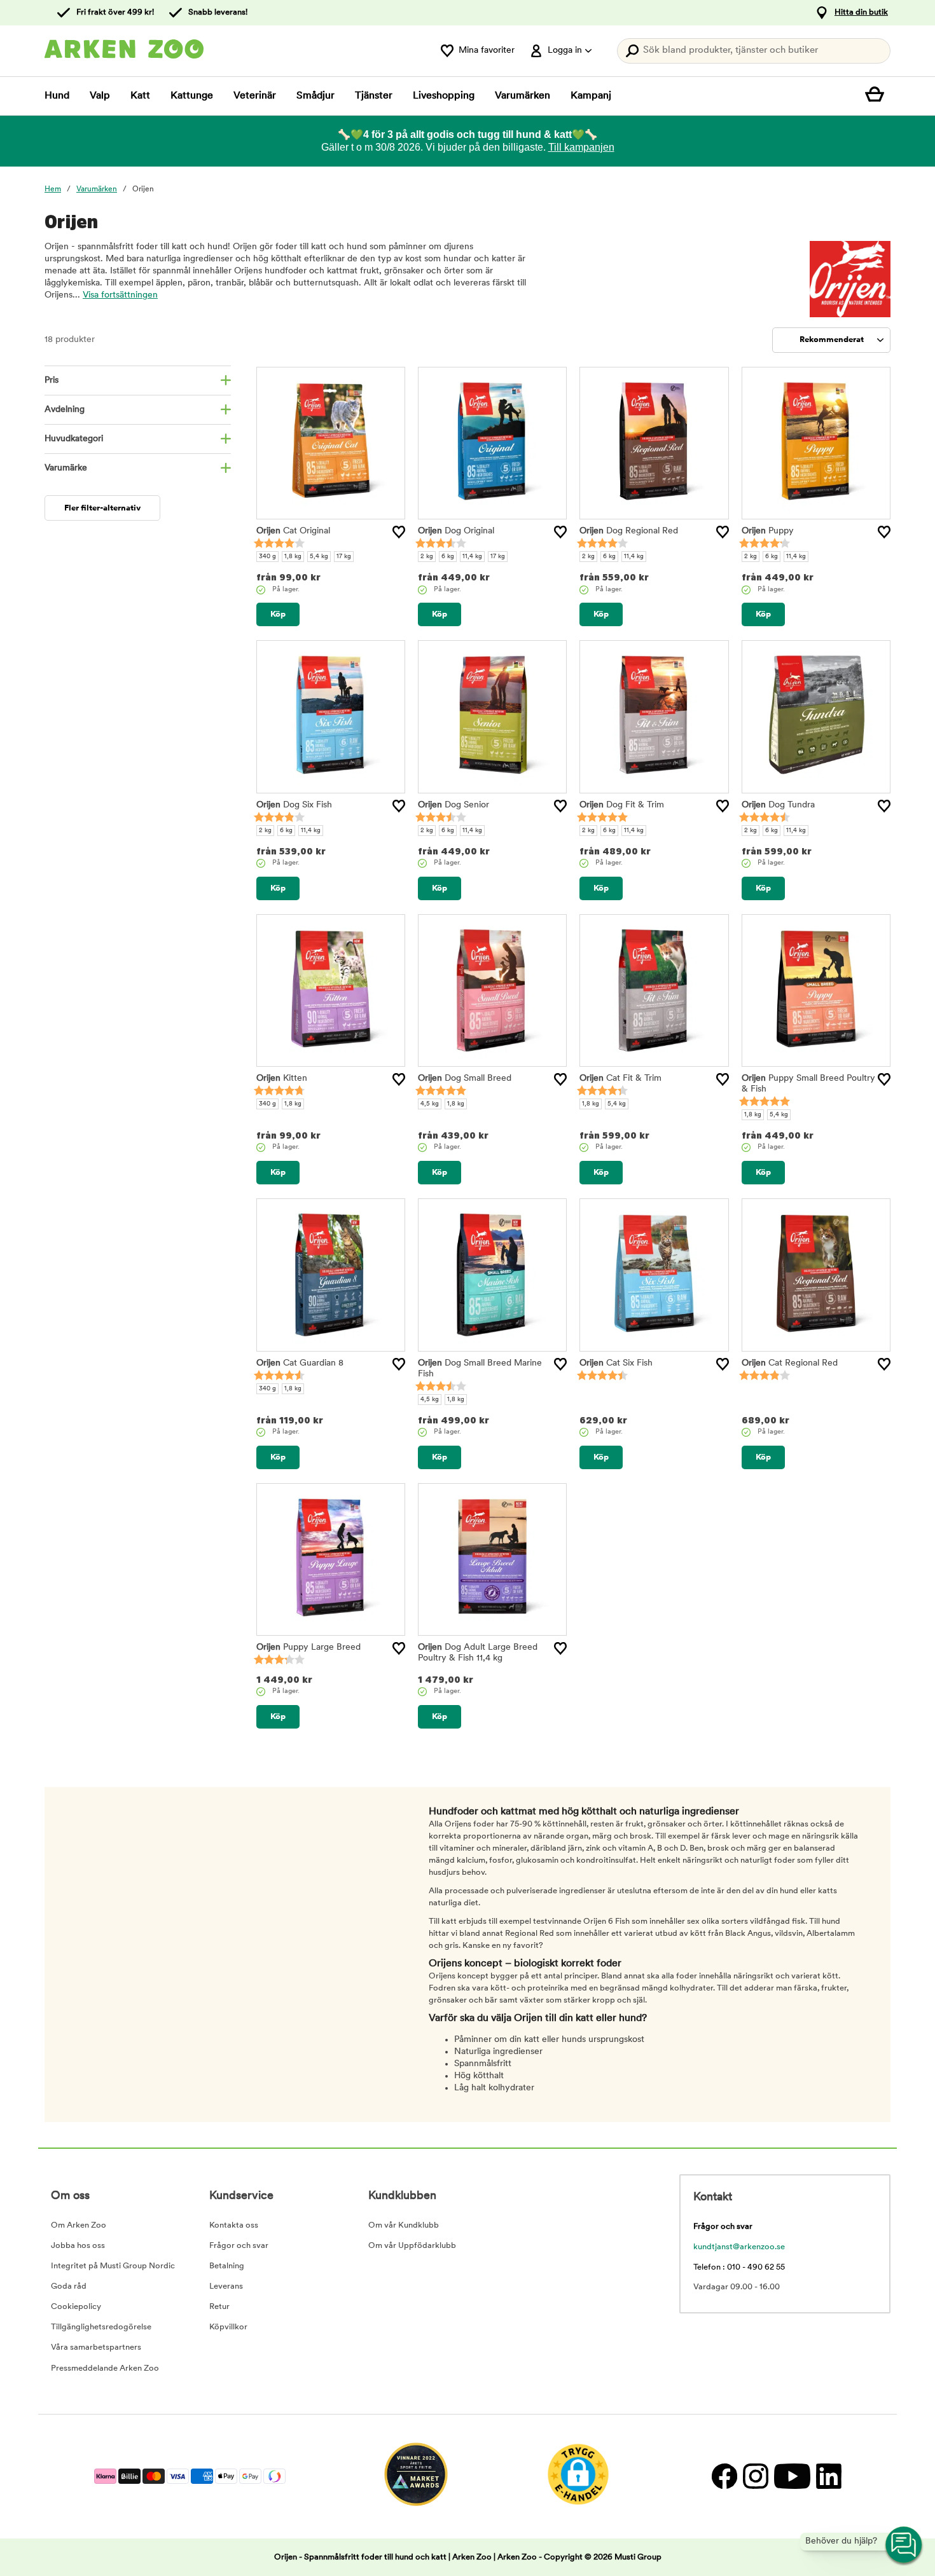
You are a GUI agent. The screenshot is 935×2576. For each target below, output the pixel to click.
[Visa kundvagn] (878, 96)
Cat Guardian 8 (300, 1363)
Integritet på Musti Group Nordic (113, 2266)
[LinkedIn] (827, 2477)
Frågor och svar (239, 2246)
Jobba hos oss (78, 2246)
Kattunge (192, 96)
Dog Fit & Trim (622, 805)
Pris (52, 380)
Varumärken (523, 96)
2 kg (427, 557)
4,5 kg (430, 1104)
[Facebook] (724, 2477)
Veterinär (255, 96)
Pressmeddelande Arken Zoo (105, 2368)
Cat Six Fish (616, 1363)
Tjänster (374, 96)
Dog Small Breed (465, 1079)
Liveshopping (444, 96)
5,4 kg (319, 557)
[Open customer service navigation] (904, 2545)
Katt (140, 96)
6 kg (448, 557)
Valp (100, 96)
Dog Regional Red (629, 531)
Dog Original (456, 531)
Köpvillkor (228, 2327)
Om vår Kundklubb (404, 2225)
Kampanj (591, 96)
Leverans (226, 2286)
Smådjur (315, 96)
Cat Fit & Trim (620, 1079)
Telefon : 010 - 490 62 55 (739, 2267)
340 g (267, 557)
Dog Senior (454, 805)
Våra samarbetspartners (96, 2347)
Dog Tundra (778, 805)
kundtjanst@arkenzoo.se (739, 2247)
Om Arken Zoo (79, 2225)
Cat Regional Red (790, 1363)
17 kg (344, 557)
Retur (219, 2307)
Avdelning (65, 410)
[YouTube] (792, 2477)
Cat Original (293, 531)
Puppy (768, 531)
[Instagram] (755, 2477)
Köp (278, 614)
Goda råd (69, 2286)
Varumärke (66, 468)
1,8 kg (293, 557)
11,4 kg (472, 557)
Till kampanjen (581, 147)
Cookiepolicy (76, 2307)
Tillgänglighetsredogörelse (101, 2327)
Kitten (282, 1079)
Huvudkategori (74, 439)
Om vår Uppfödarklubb (412, 2246)
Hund (57, 96)
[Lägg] (399, 532)
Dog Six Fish (294, 805)
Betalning (227, 2266)
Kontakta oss (234, 2225)
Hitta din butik (861, 12)
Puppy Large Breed (308, 1648)
